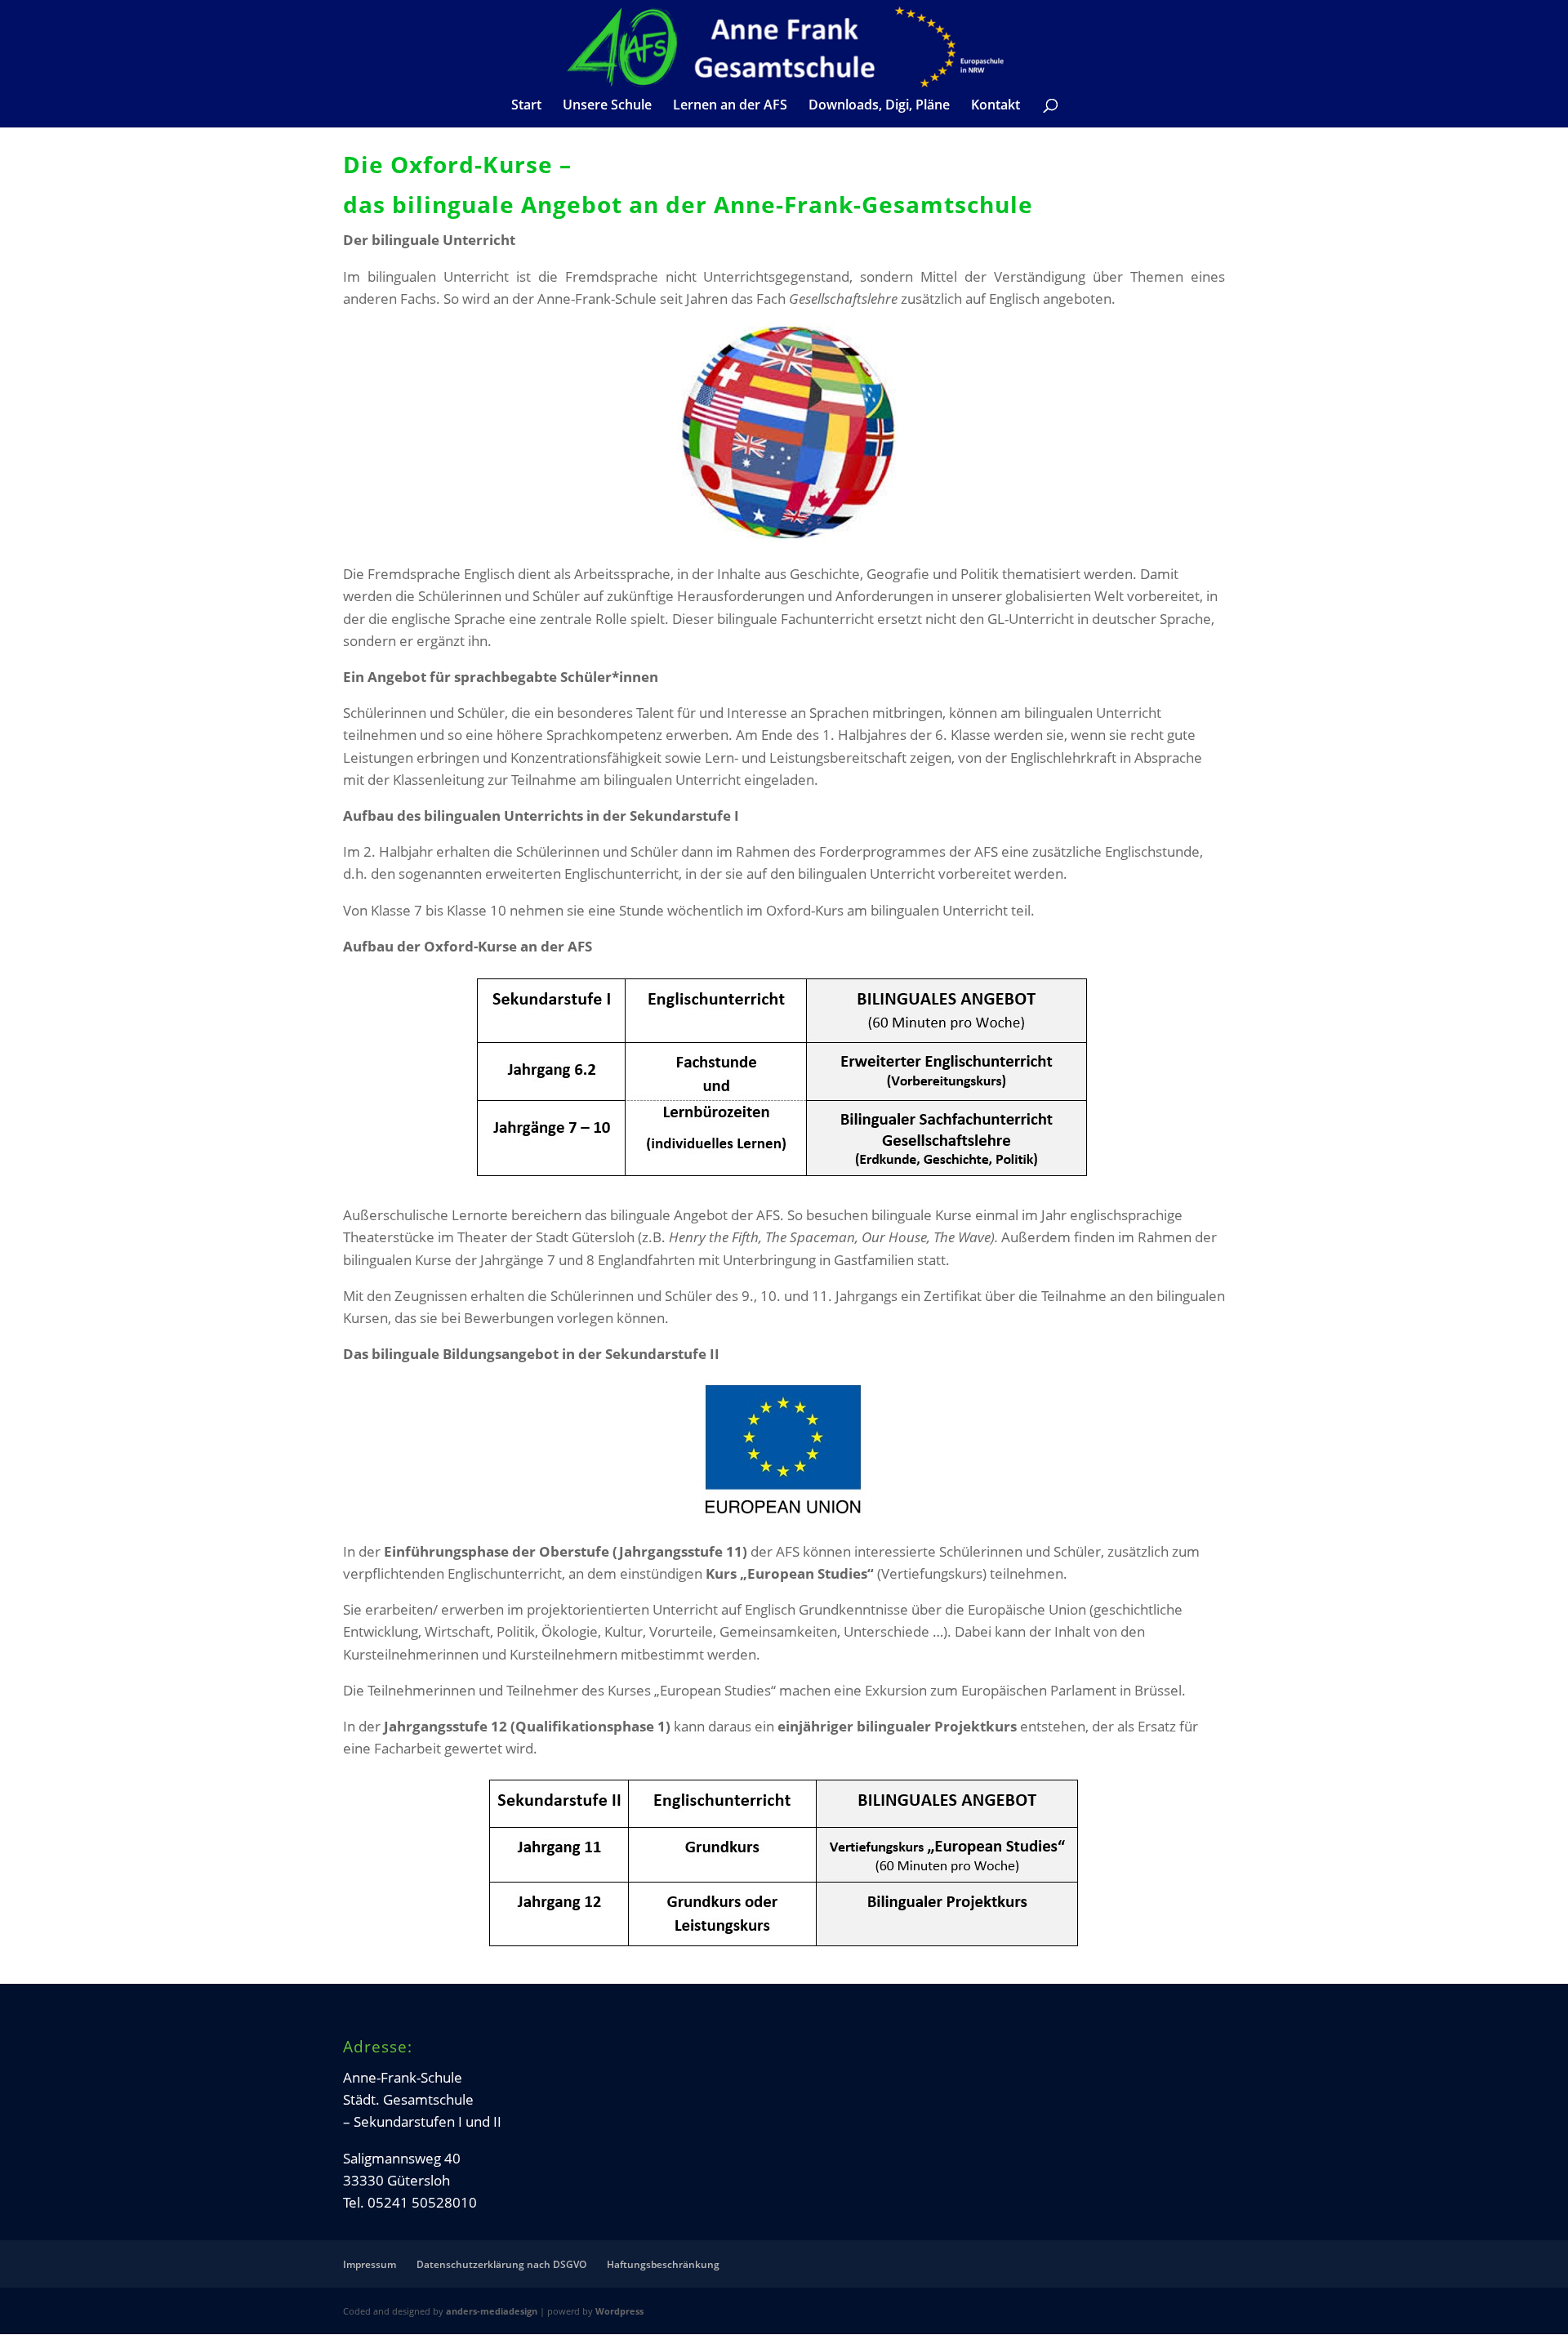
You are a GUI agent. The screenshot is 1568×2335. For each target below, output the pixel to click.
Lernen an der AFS (730, 106)
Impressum (370, 2264)
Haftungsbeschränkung (663, 2264)
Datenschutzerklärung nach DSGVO (501, 2264)
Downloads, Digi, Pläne (879, 106)
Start (526, 106)
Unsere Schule (607, 106)
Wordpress (619, 2311)
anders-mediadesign (492, 2311)
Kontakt (996, 106)
